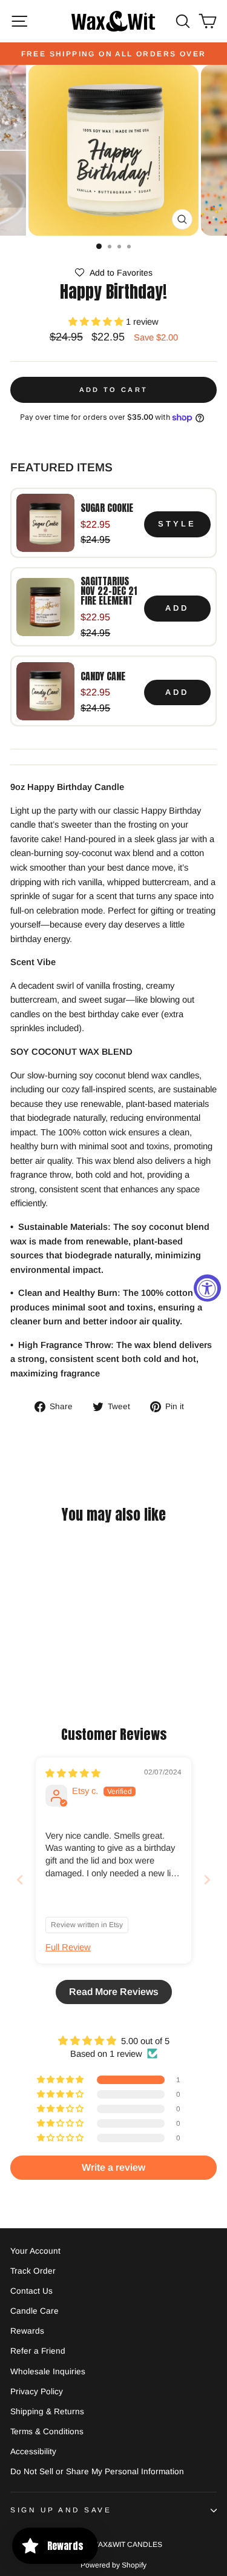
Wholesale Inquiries (48, 2372)
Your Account (35, 2251)
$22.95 (95, 524)
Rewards (27, 2331)
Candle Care (35, 2311)
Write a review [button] (113, 2167)
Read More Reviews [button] (114, 1992)
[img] (73, 1773)
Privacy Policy (37, 2392)
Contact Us (31, 2291)
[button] (113, 273)
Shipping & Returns (47, 2412)
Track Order (33, 2271)
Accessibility (33, 2452)
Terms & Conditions (47, 2432)
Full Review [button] (68, 1947)
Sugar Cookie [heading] (107, 508)
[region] (113, 607)
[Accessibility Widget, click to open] (207, 1288)
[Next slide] (207, 1880)
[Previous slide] (20, 1880)
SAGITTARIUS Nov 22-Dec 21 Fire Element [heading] (109, 591)
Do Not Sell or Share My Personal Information (97, 2471)
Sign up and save (61, 2510)
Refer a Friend (38, 2351)
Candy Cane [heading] (103, 676)
